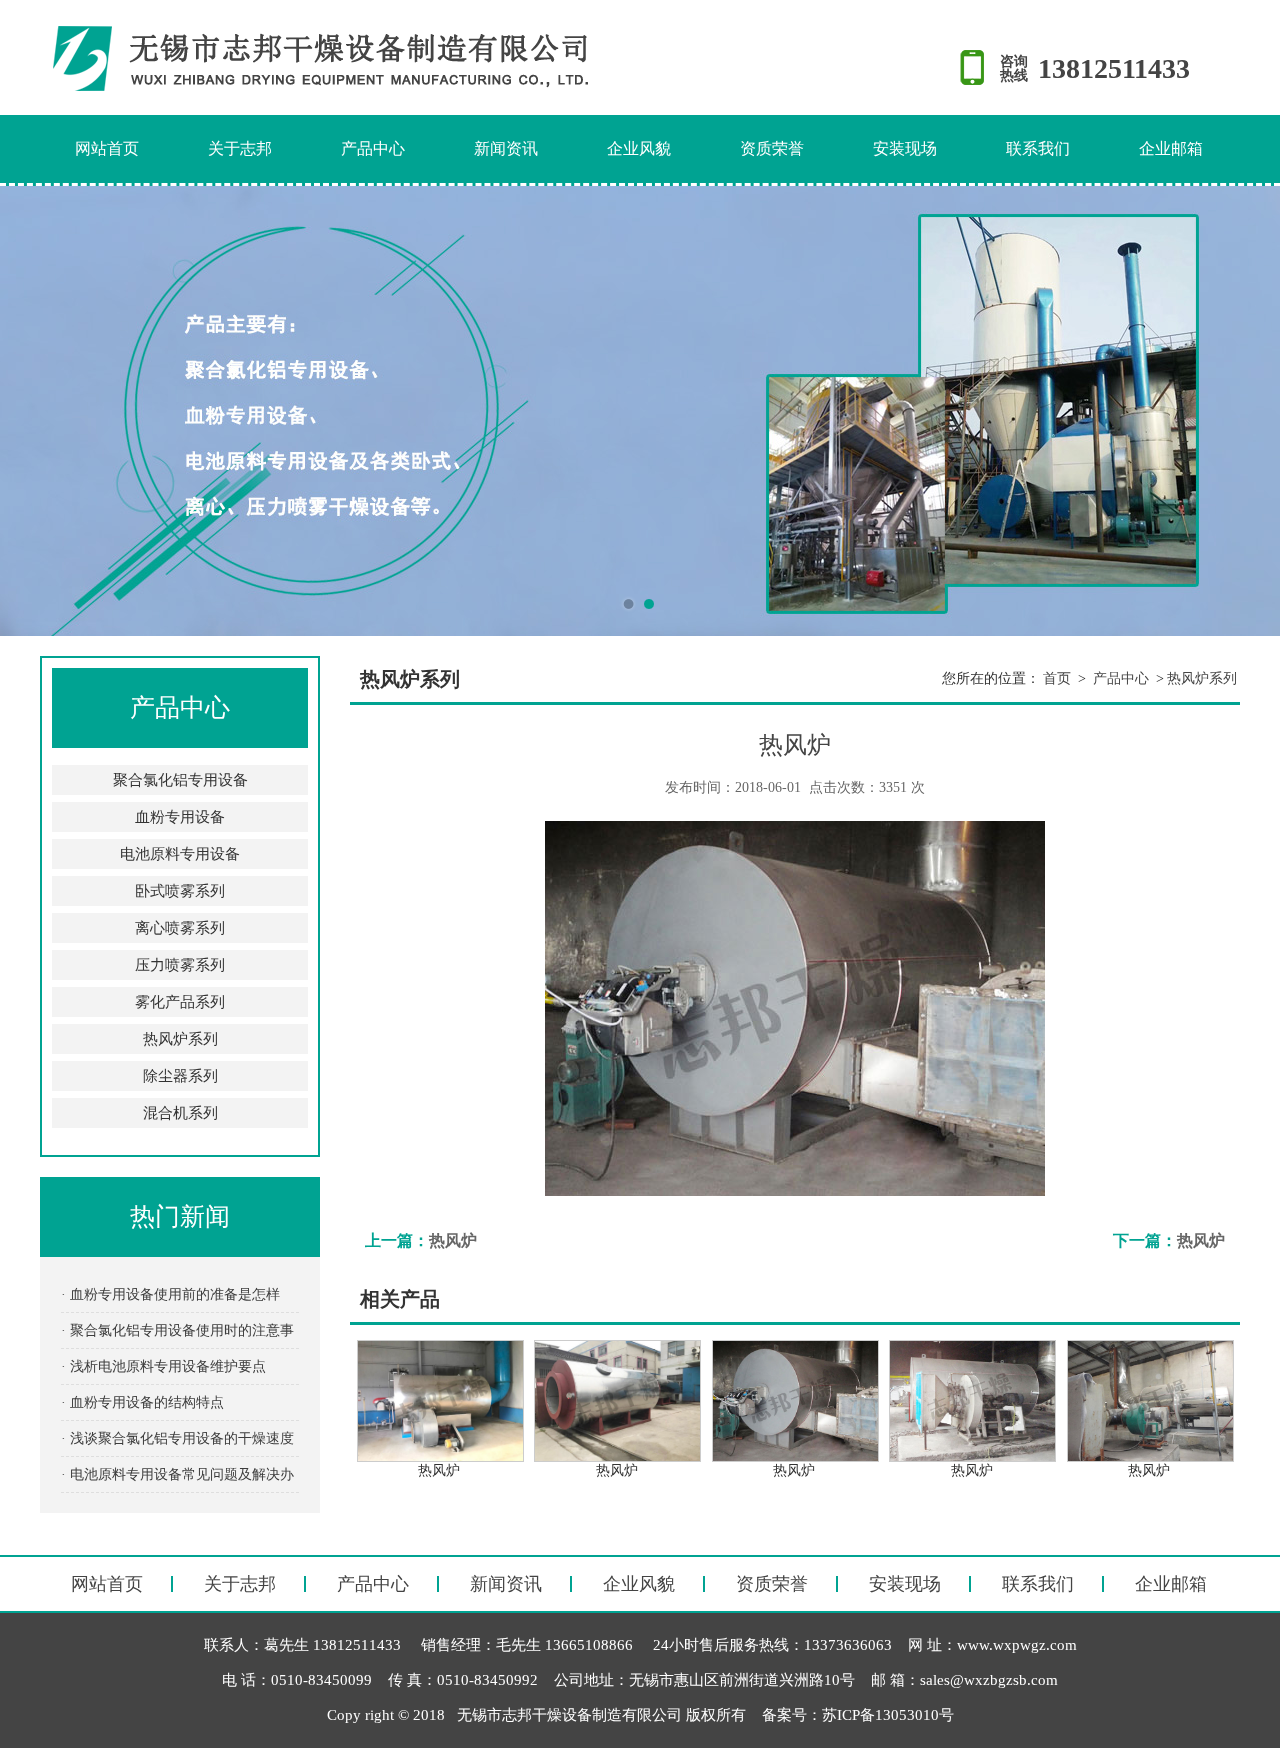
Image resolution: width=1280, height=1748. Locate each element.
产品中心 (373, 148)
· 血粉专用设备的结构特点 (142, 1402)
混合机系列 (180, 1113)
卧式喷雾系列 (180, 891)
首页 (1057, 678)
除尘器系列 (180, 1076)
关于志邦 (240, 148)
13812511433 (1114, 68)
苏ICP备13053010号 (888, 1715)
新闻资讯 (506, 148)
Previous (35, 411)
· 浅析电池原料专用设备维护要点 (163, 1366)
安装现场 (905, 148)
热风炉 (453, 1240)
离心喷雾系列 (180, 928)
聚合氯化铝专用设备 (180, 780)
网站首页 (107, 148)
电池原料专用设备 (180, 854)
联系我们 (1038, 148)
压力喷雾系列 (180, 965)
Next (1245, 411)
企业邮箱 (1171, 148)
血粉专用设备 (180, 817)
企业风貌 (639, 148)
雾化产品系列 (180, 1002)
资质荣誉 (772, 148)
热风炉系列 (180, 1039)
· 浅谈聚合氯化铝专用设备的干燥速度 (177, 1438)
